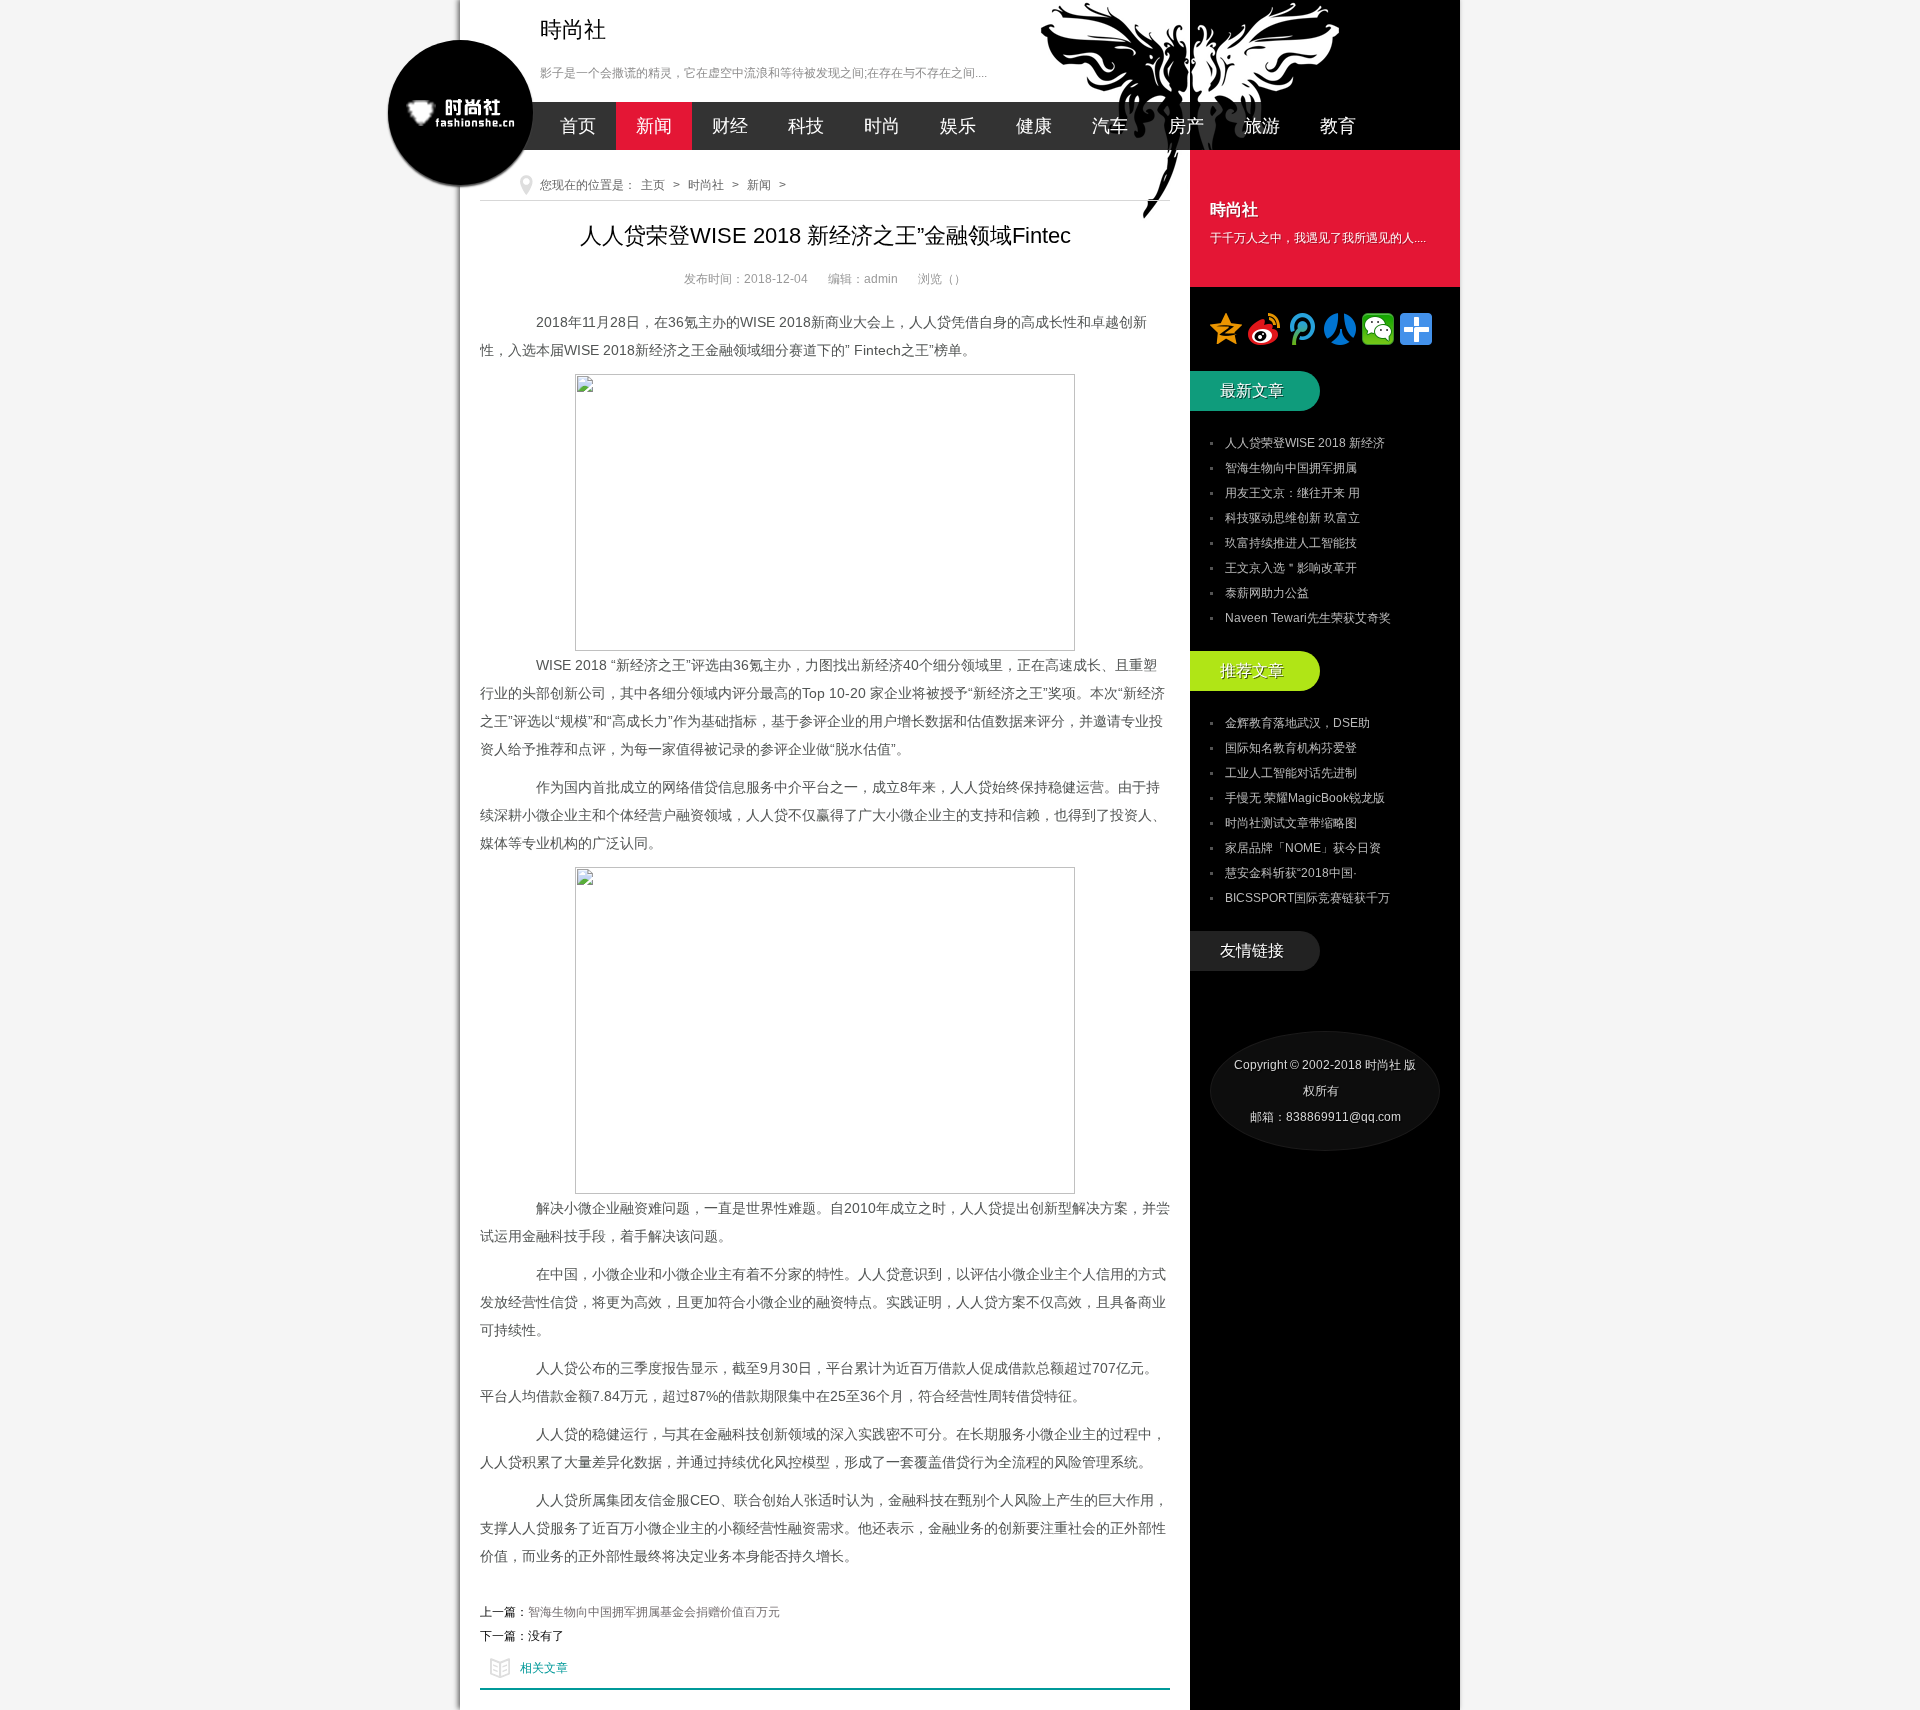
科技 (806, 126)
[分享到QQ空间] (1226, 329)
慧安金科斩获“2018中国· (1291, 873)
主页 (653, 185)
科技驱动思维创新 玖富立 (1292, 518)
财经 (730, 126)
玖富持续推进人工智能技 (1291, 543)
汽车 (1110, 126)
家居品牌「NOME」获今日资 (1303, 848)
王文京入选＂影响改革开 (1291, 568)
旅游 (1262, 126)
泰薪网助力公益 (1267, 593)
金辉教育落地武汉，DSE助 (1297, 723)
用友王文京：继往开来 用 (1292, 493)
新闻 (654, 126)
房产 (1186, 126)
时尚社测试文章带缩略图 (1291, 823)
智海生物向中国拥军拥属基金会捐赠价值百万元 (654, 1612)
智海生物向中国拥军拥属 (1291, 468)
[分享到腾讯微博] (1302, 329)
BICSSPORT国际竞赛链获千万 (1307, 898)
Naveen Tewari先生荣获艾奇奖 (1308, 618)
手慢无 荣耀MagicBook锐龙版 (1305, 798)
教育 (1338, 126)
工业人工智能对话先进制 (1291, 773)
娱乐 (958, 126)
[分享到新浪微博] (1264, 329)
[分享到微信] (1378, 329)
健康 (1034, 126)
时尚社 (706, 185)
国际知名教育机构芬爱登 (1291, 748)
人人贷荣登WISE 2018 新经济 (1305, 443)
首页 (578, 126)
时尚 (882, 126)
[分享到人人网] (1340, 329)
